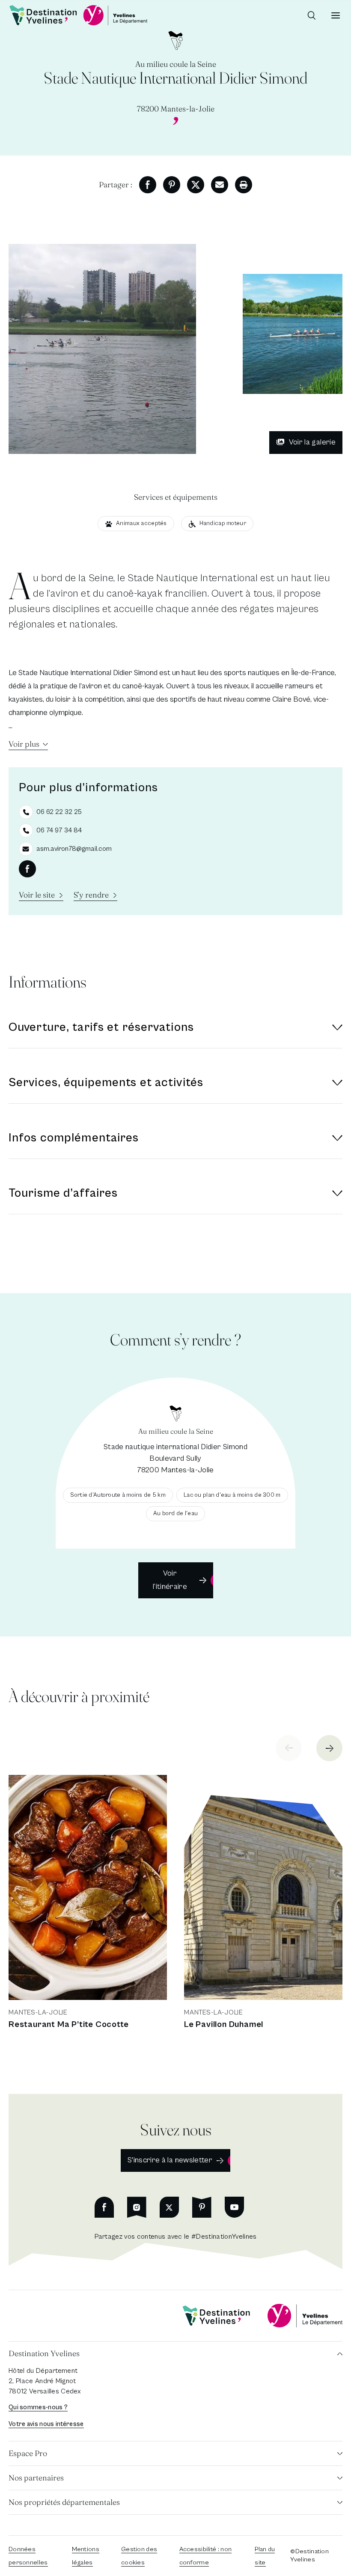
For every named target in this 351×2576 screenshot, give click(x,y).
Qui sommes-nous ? (38, 2407)
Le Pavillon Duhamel (224, 2025)
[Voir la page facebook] (27, 869)
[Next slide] (329, 1748)
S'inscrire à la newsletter (170, 2160)
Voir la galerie (312, 442)
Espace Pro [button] (28, 2453)
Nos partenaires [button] (36, 2478)
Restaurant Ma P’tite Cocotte (68, 2025)
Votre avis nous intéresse (46, 2424)
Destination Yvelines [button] (44, 2353)
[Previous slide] (289, 1748)
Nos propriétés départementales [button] (64, 2502)
